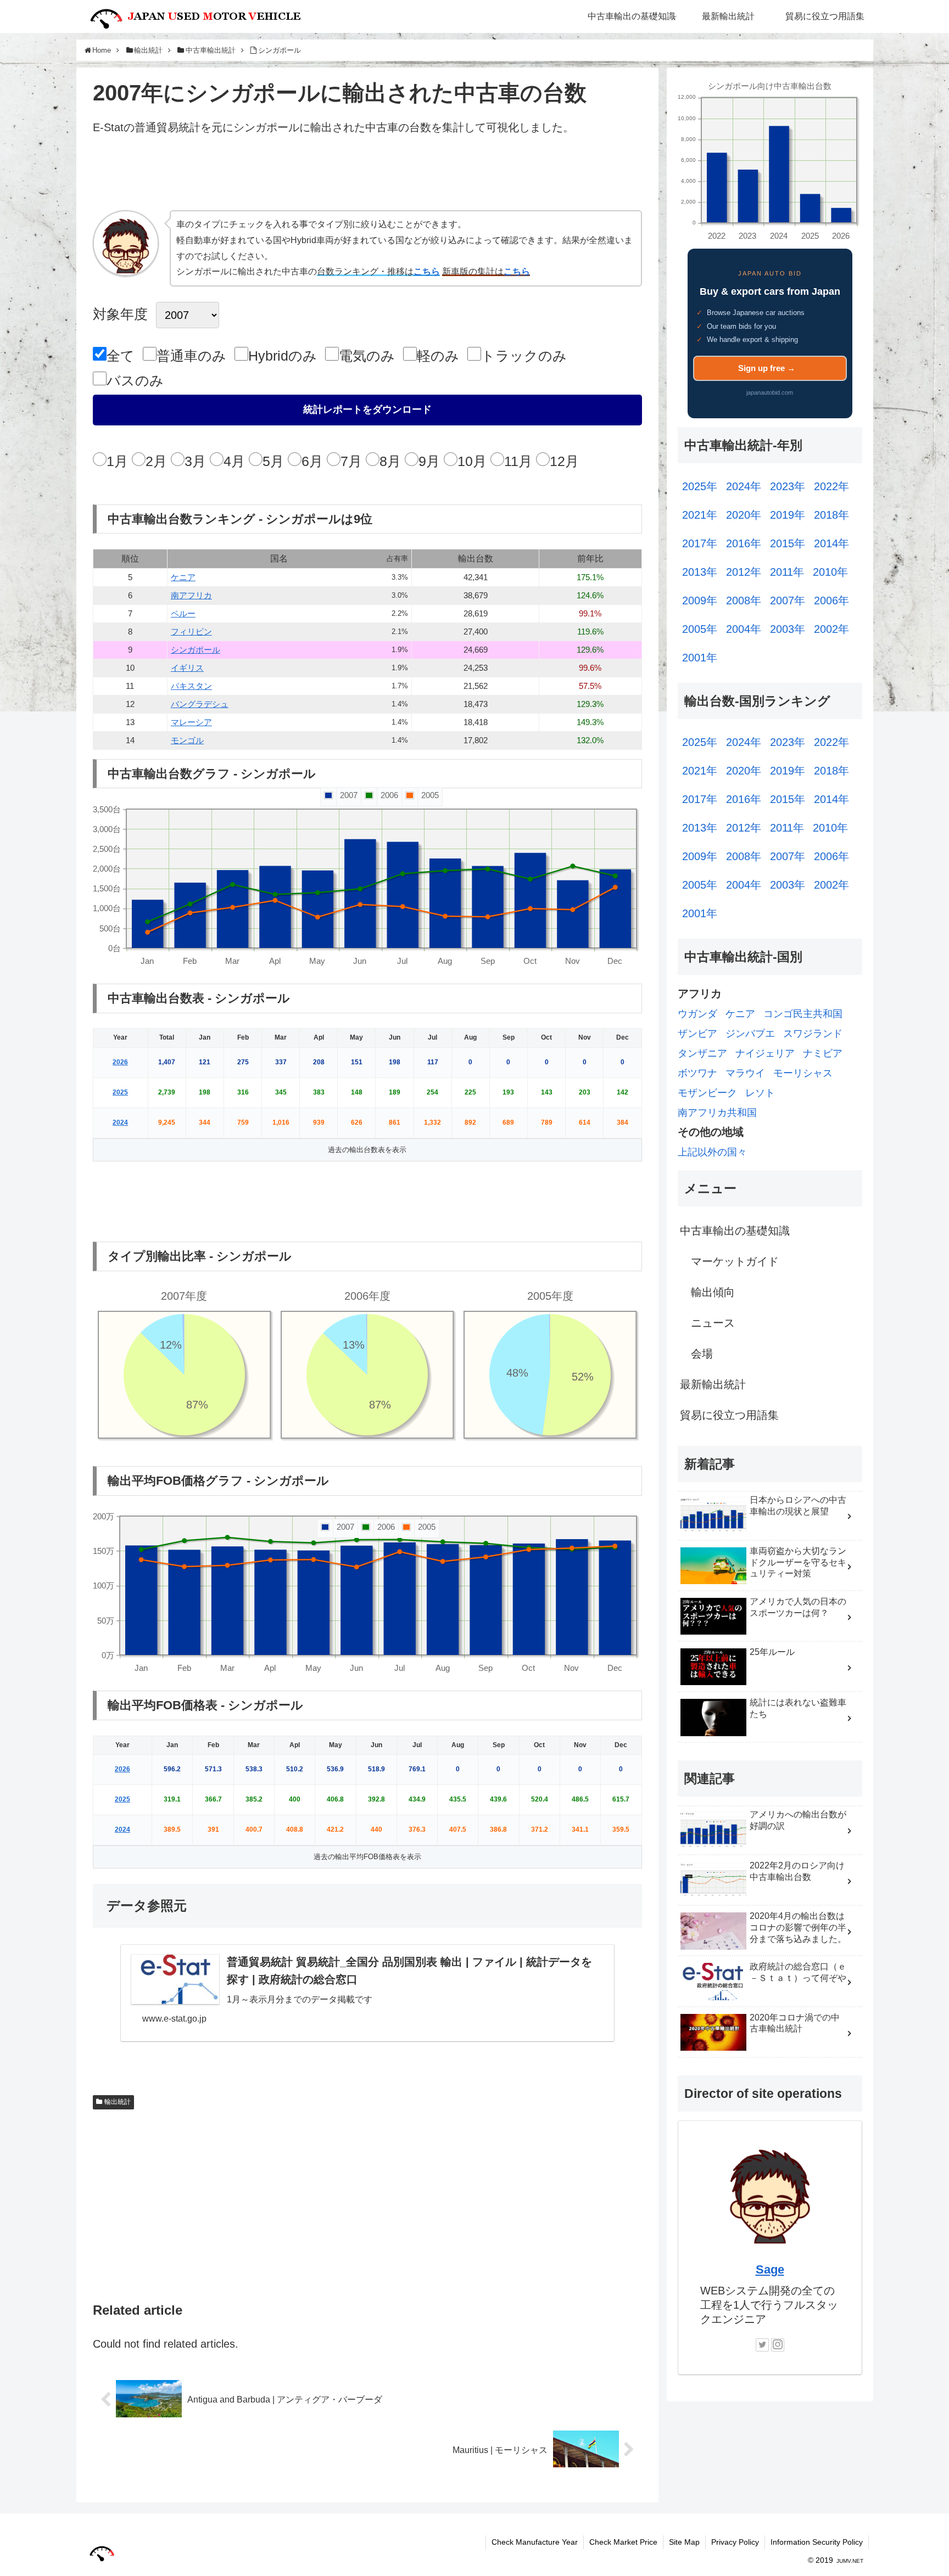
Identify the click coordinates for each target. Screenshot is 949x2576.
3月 (195, 461)
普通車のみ (191, 356)
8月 (390, 461)
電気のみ (367, 356)
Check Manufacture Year (535, 2542)
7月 (351, 461)
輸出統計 (118, 2102)
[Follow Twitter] (762, 2345)
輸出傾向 (713, 1292)
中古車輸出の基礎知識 (735, 1231)
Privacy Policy (735, 2542)
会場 (702, 1354)
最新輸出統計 (713, 1384)
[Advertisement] (367, 177)
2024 (120, 1123)
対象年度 (120, 314)
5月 (273, 461)
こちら (427, 271)
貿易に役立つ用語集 (729, 1415)
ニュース (713, 1323)
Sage (770, 2269)
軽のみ (438, 356)
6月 (312, 461)
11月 (518, 461)
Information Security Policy (817, 2542)
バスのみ (135, 380)
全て (121, 356)
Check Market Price (623, 2542)
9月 (429, 461)
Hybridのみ (283, 356)
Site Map (684, 2542)
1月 (117, 461)
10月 (472, 461)
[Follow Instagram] (778, 2345)
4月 (234, 461)
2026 (120, 1062)
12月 (564, 461)
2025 (120, 1092)
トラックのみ (524, 356)
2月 (156, 461)
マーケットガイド (735, 1261)
